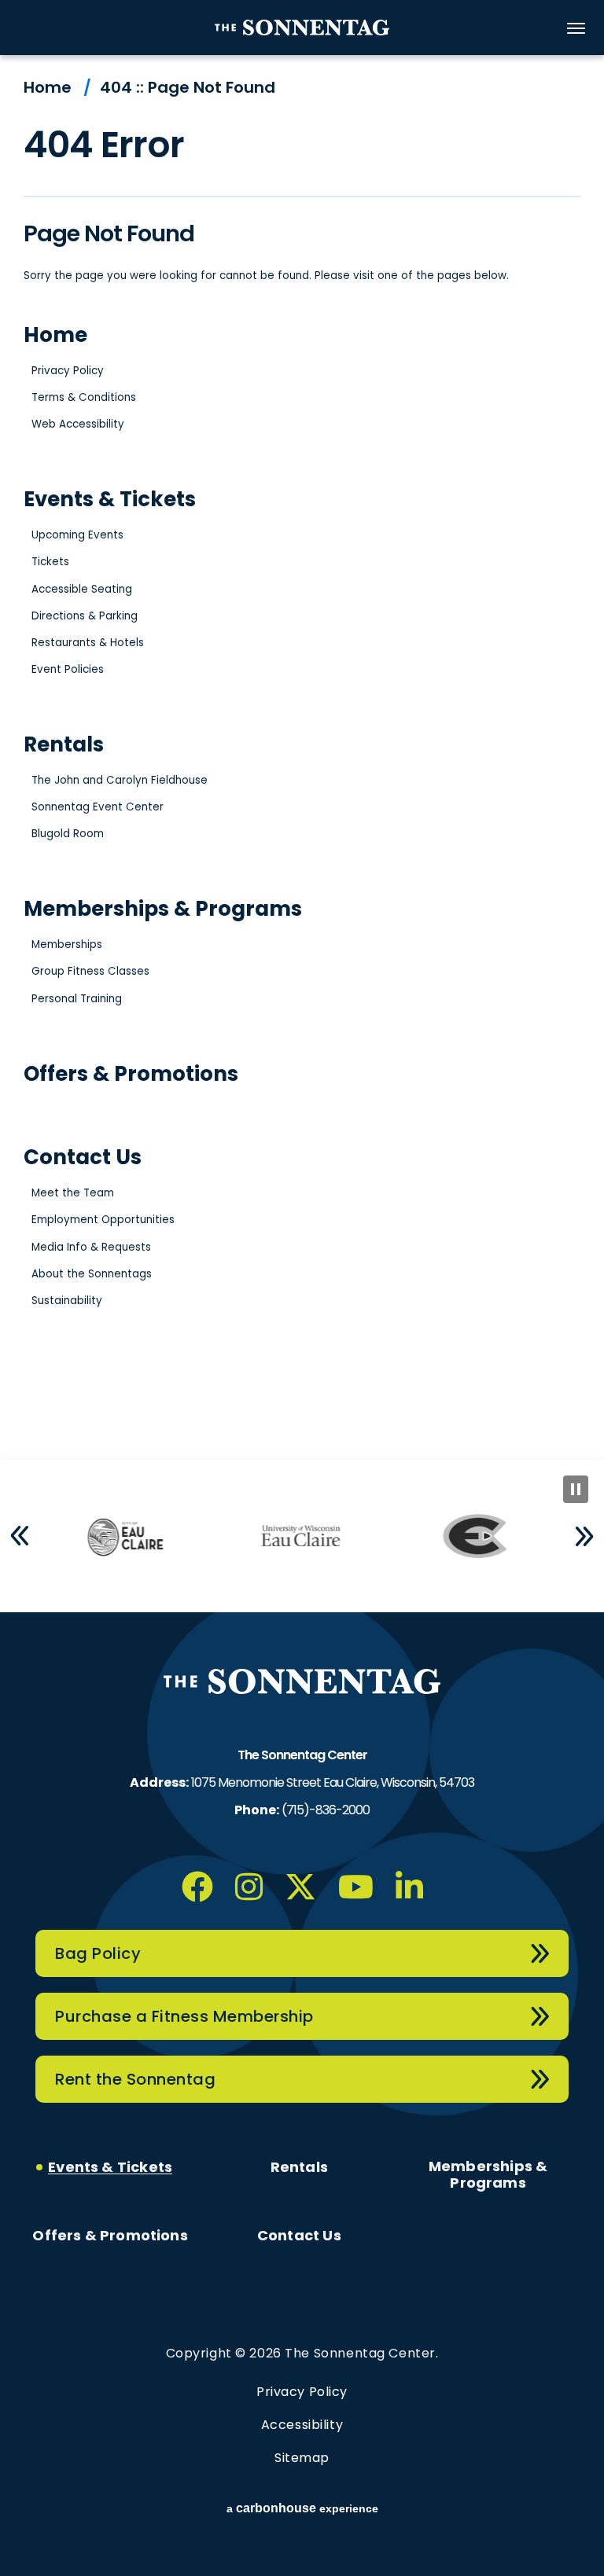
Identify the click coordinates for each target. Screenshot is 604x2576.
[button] (20, 1536)
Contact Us (83, 1157)
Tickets (50, 562)
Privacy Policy (68, 371)
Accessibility (302, 2425)
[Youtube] (356, 1887)
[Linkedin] (409, 1887)
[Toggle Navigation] (576, 28)
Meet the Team (73, 1193)
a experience (302, 2508)
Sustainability (67, 1301)
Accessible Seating (82, 589)
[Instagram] (249, 1887)
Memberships (67, 944)
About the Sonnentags (92, 1274)
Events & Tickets (110, 499)
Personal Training (77, 999)
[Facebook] (197, 1887)
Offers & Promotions (131, 1074)
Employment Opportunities (103, 1220)
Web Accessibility (78, 424)
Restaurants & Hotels (88, 643)
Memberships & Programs (163, 909)
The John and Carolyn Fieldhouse (120, 780)
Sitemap (302, 2458)
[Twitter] (300, 1887)
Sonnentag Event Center (98, 807)
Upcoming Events (77, 535)
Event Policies (68, 669)
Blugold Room (68, 834)
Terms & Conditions (84, 397)
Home (48, 87)
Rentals (64, 744)
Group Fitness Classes (90, 971)
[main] (302, 757)
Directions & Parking (85, 616)
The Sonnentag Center (302, 28)
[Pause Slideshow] (576, 1489)
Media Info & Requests (91, 1247)
